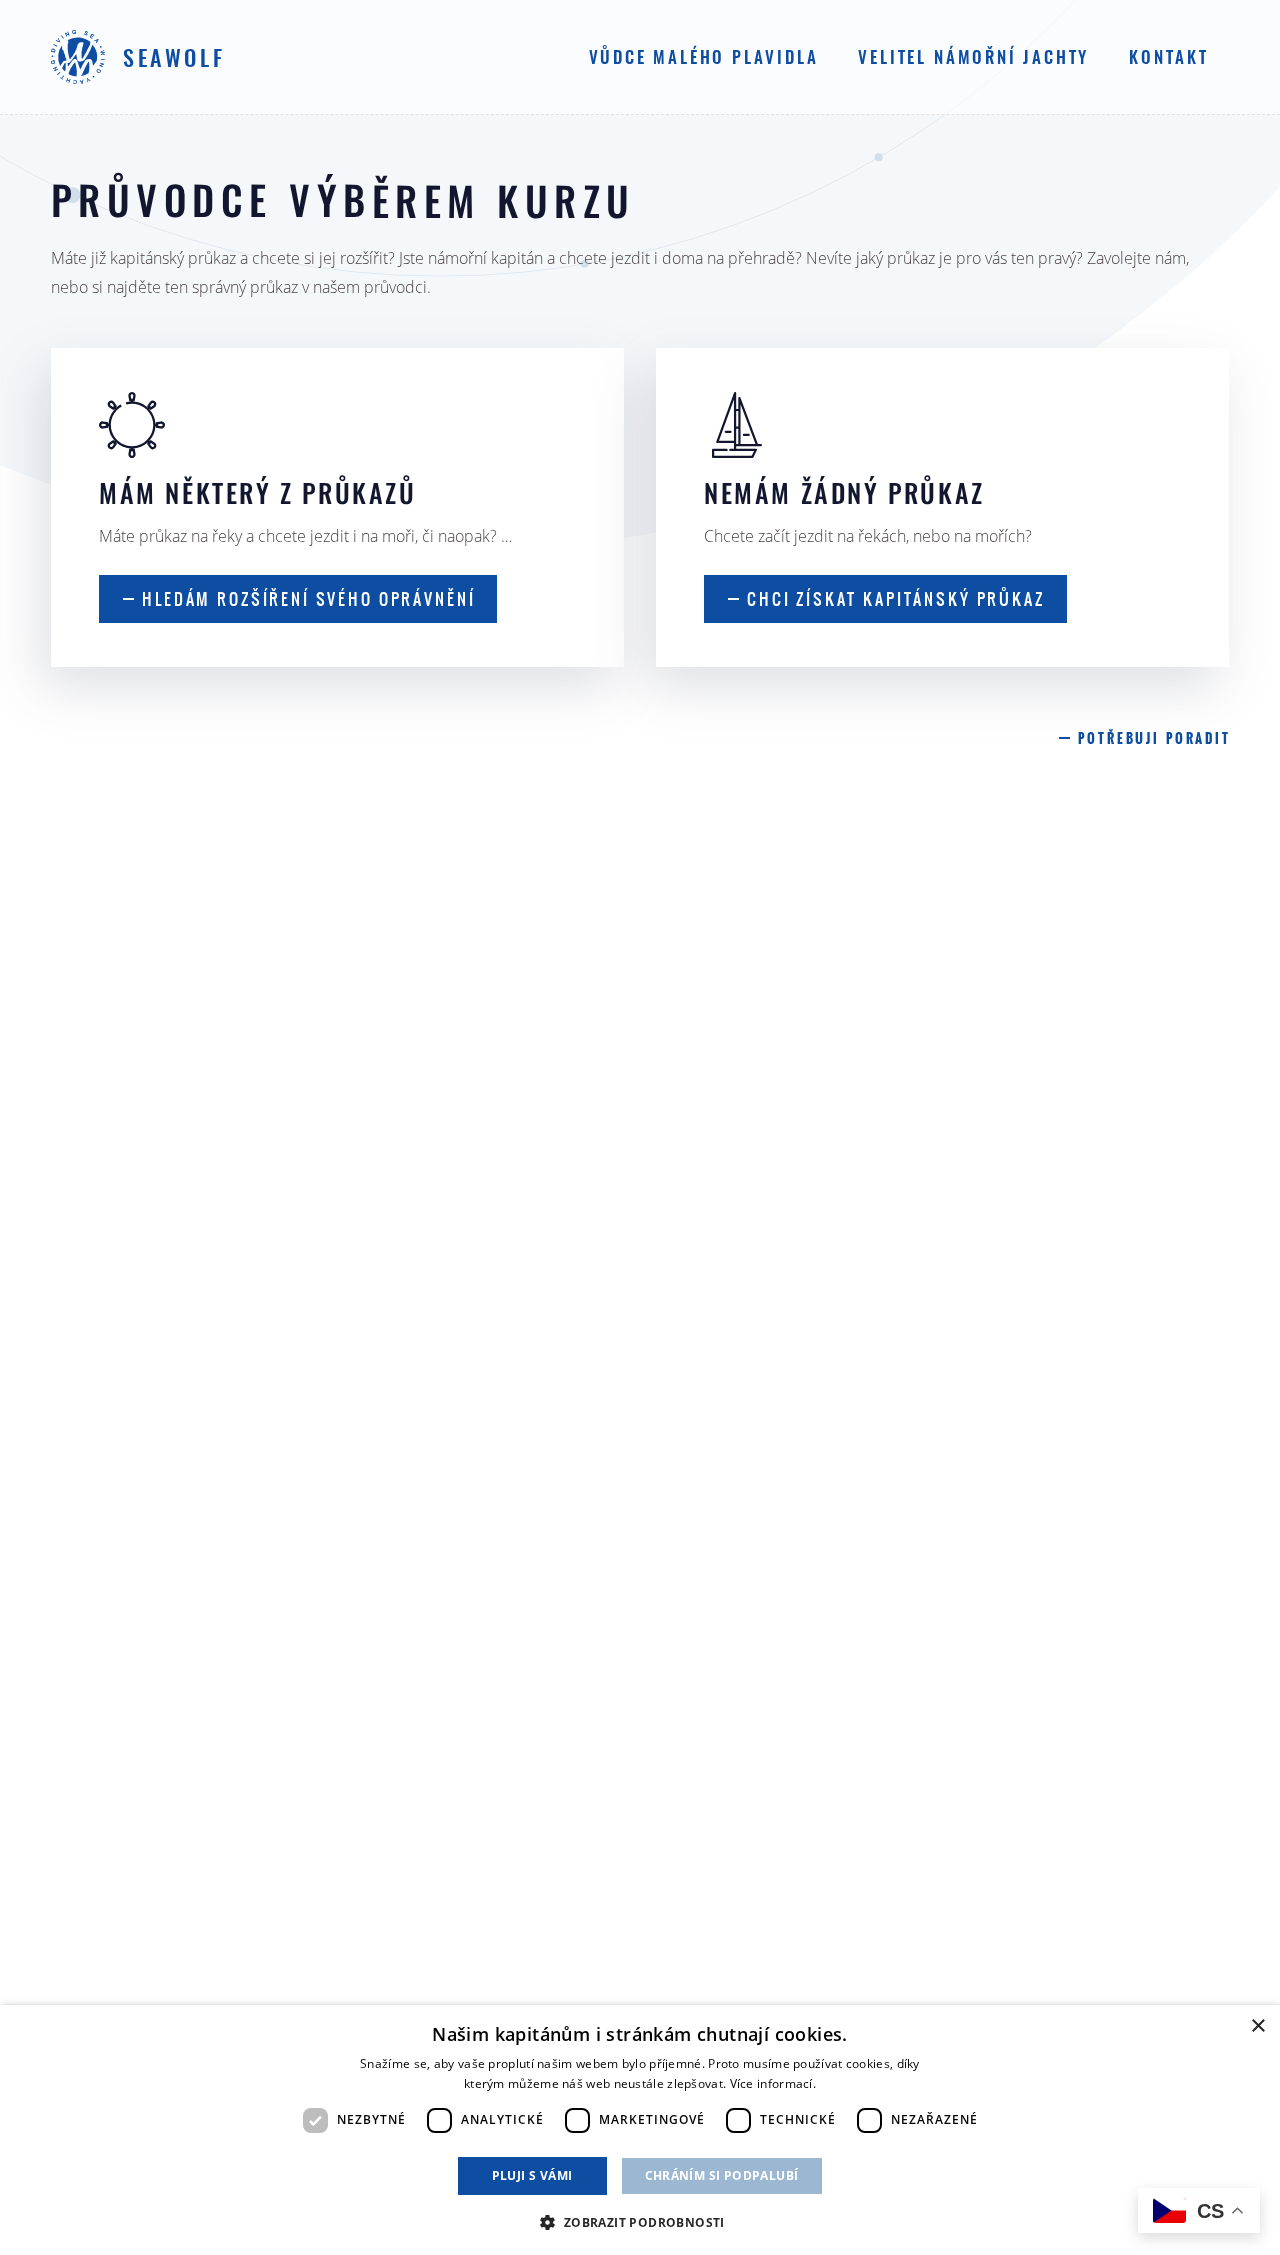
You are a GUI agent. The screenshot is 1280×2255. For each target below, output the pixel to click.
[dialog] (640, 2130)
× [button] (1257, 2026)
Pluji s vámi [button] (532, 2175)
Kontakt (1169, 58)
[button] (639, 2220)
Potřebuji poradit (1154, 739)
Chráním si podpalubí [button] (722, 2175)
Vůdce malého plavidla (704, 58)
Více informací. (773, 2083)
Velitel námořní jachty (973, 58)
